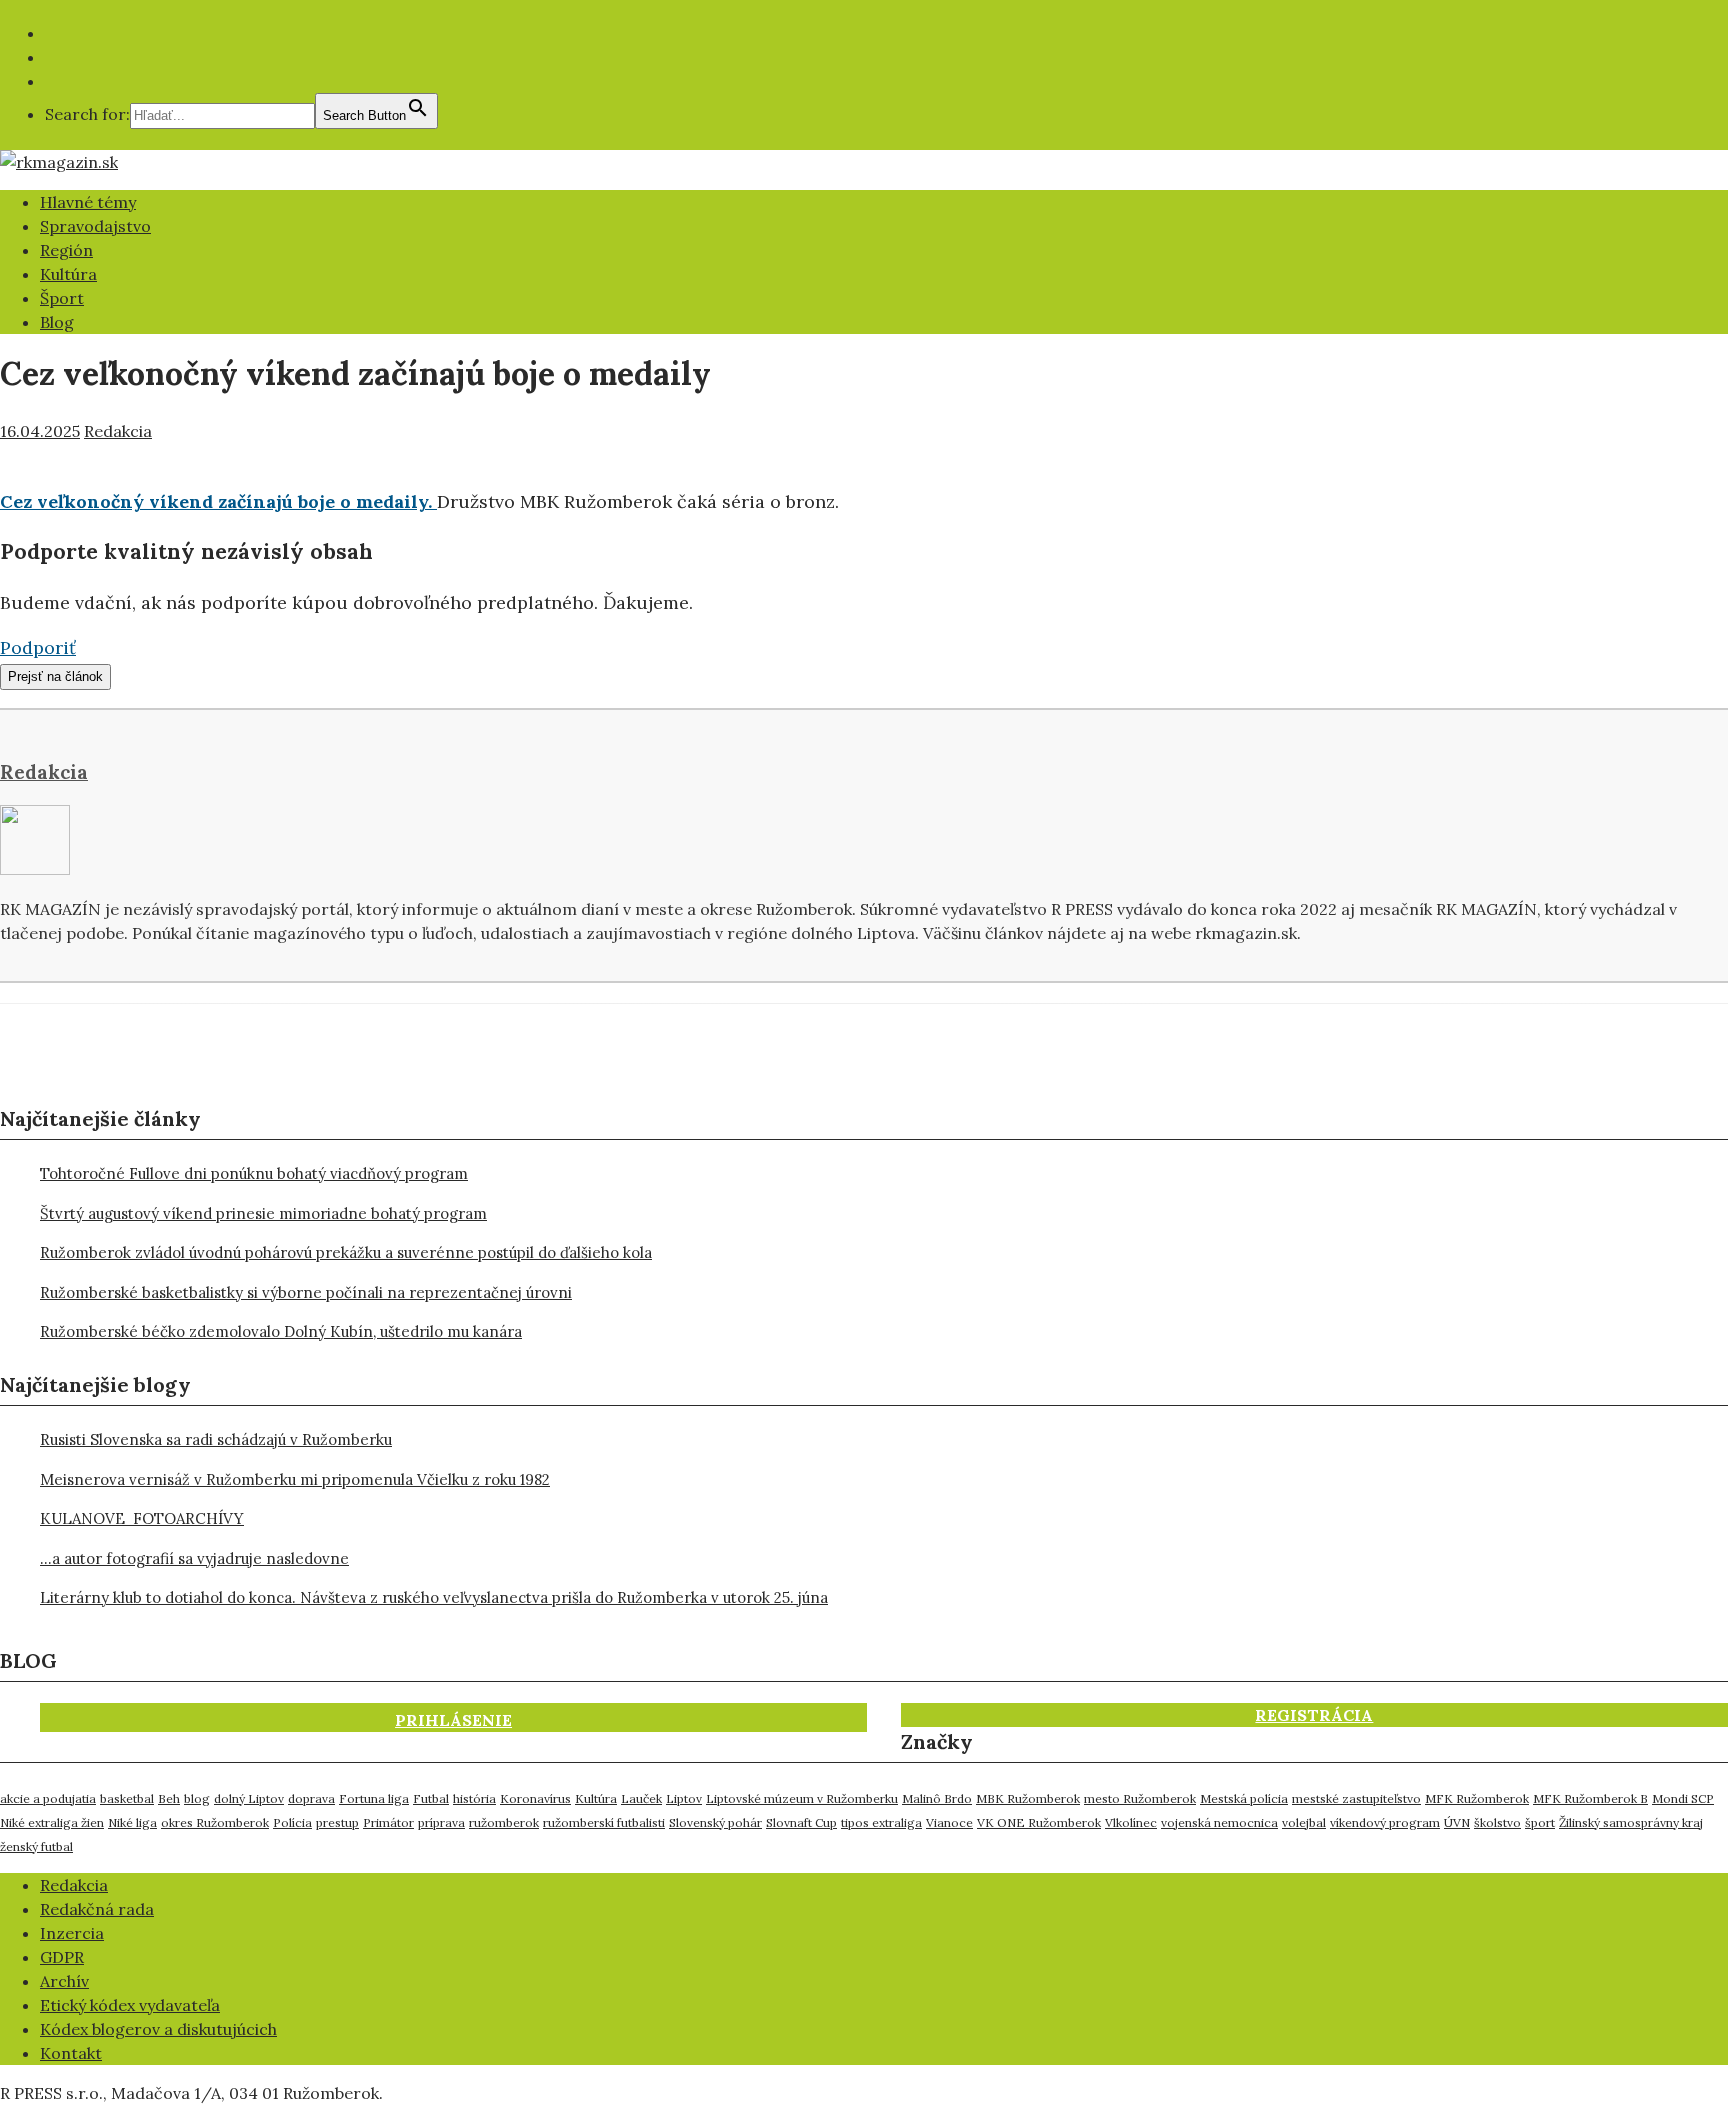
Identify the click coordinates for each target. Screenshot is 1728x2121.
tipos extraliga (881, 1822)
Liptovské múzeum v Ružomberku (802, 1798)
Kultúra (68, 274)
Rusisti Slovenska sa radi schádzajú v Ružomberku (216, 1439)
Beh (169, 1798)
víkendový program (1385, 1822)
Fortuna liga (374, 1798)
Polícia (292, 1822)
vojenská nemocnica (1219, 1822)
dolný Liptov (249, 1798)
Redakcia (118, 431)
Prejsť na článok (55, 676)
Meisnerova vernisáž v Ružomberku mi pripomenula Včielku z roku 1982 (295, 1479)
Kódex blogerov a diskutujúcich (158, 2029)
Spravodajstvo (95, 226)
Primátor (388, 1822)
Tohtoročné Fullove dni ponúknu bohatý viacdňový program (254, 1173)
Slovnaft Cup (801, 1822)
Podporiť (38, 647)
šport (1540, 1822)
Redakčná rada (97, 1909)
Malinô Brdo (937, 1798)
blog (197, 1798)
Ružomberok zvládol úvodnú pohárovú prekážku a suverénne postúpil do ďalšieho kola (346, 1252)
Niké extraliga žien (52, 1822)
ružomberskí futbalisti (604, 1822)
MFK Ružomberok (1477, 1798)
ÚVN (1457, 1822)
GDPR (62, 1957)
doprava (311, 1798)
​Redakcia (74, 1885)
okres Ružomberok (215, 1822)
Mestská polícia (1244, 1798)
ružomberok (504, 1822)
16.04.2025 (40, 431)
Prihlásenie (453, 1720)
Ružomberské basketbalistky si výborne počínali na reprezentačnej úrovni (306, 1292)
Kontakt (71, 2053)
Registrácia (1314, 1715)
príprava (441, 1822)
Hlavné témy (88, 202)
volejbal (1304, 1822)
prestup (337, 1822)
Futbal (431, 1798)
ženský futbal (36, 1846)
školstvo (1497, 1822)
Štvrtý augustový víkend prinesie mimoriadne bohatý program (263, 1213)
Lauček (641, 1798)
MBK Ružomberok (1028, 1798)
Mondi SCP (1683, 1798)
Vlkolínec (1131, 1822)
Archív (64, 1981)
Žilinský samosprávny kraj (1631, 1822)
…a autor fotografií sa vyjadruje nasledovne (194, 1558)
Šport (62, 298)
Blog (57, 322)
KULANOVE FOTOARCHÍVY (142, 1518)
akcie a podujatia (48, 1798)
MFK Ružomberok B (1590, 1798)
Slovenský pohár (715, 1822)
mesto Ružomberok (1140, 1798)
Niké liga (132, 1822)
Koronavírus (535, 1798)
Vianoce (949, 1822)
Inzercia (72, 1933)
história (474, 1798)
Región (66, 250)
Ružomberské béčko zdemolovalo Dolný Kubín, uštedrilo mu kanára (281, 1331)
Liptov (684, 1798)
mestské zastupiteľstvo (1356, 1798)
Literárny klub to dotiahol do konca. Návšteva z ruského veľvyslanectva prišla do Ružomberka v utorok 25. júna (434, 1597)
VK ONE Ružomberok (1039, 1822)
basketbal (127, 1798)
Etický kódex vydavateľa (130, 2005)
